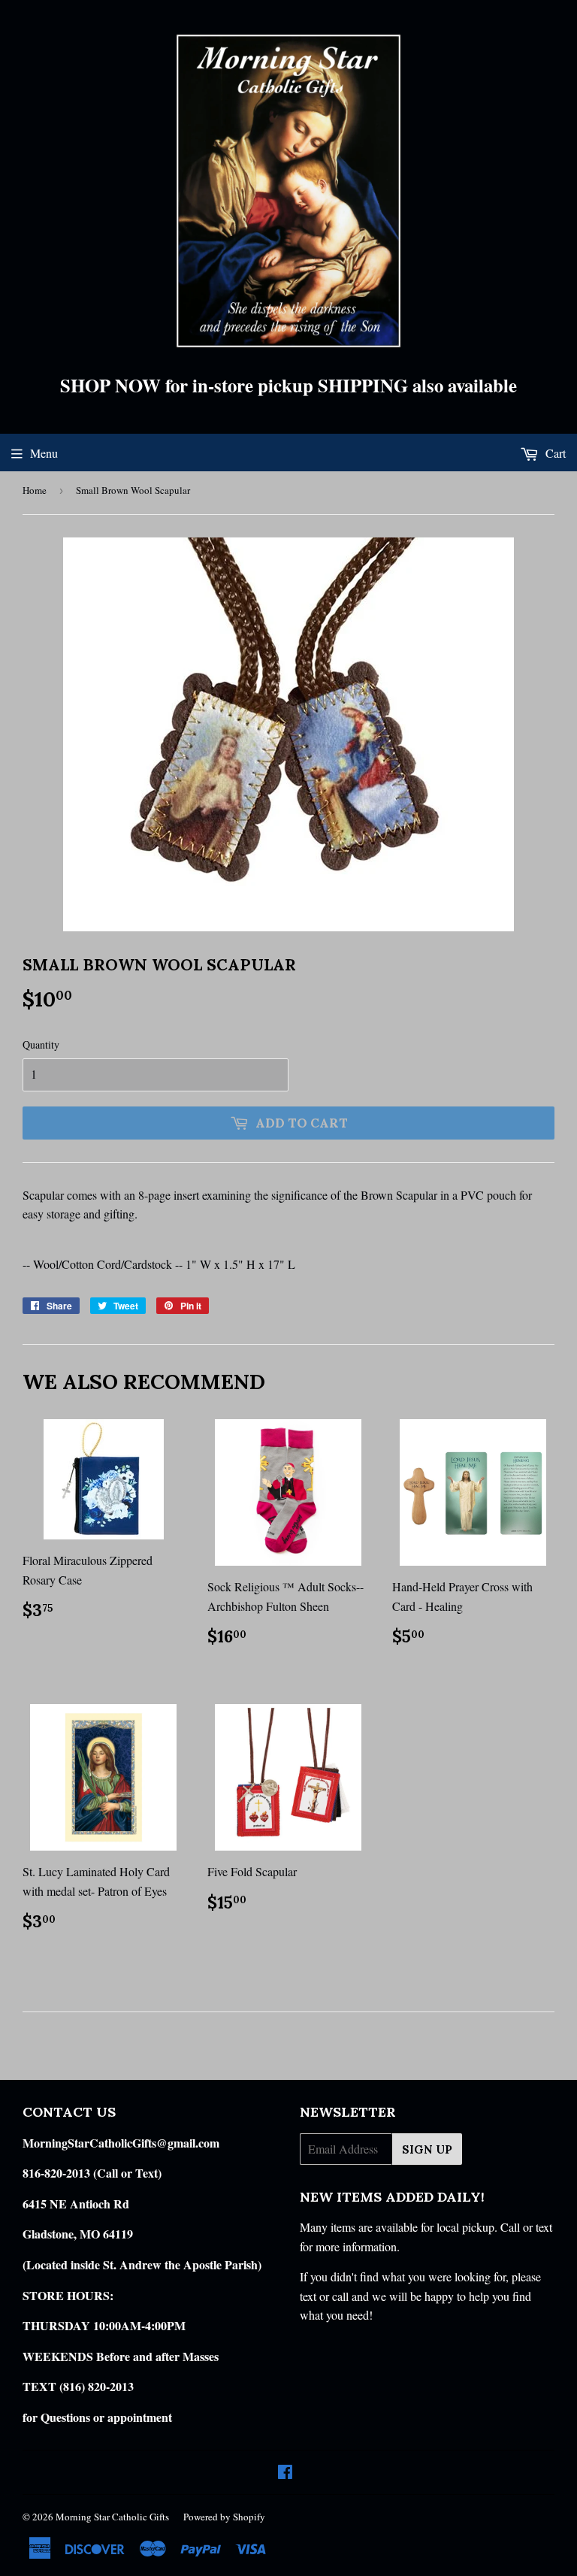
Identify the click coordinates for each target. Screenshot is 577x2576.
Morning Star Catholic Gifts (112, 2517)
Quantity (41, 1044)
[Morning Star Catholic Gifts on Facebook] (285, 2473)
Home (35, 490)
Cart (554, 453)
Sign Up (427, 2149)
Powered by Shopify (224, 2517)
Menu (44, 453)
